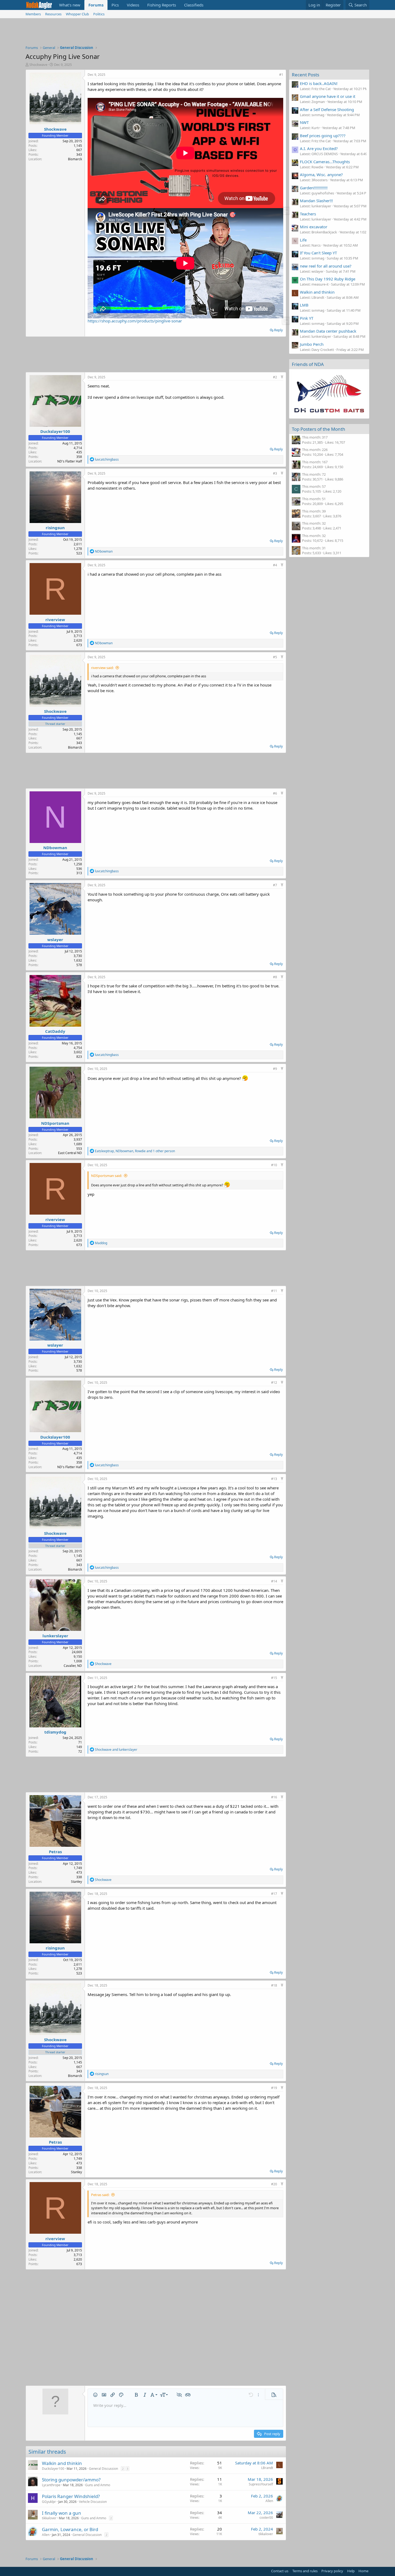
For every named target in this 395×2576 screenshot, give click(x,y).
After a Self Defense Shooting (327, 109)
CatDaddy (55, 1031)
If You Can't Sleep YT (318, 253)
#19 (274, 2088)
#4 (275, 565)
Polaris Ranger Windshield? (71, 2496)
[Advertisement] (198, 33)
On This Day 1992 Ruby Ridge (328, 279)
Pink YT (307, 318)
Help (351, 2571)
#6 (275, 793)
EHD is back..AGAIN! (319, 83)
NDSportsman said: (107, 1176)
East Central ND (70, 1153)
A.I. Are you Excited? (319, 148)
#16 (274, 1797)
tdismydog (55, 1732)
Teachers (308, 214)
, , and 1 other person (135, 1151)
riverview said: (102, 668)
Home (363, 2571)
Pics (115, 5)
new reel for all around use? (326, 266)
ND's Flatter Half (70, 461)
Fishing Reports (162, 5)
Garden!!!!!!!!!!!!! (314, 188)
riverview (55, 620)
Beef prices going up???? (323, 136)
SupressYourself (261, 2484)
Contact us (280, 2571)
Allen (269, 2501)
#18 (274, 1985)
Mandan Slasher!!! (316, 201)
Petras (55, 1852)
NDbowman (55, 848)
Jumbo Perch (312, 344)
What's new (70, 5)
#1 (281, 75)
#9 (275, 1069)
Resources (53, 14)
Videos (133, 5)
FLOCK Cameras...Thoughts (325, 162)
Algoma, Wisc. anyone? (321, 175)
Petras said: (100, 2195)
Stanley (76, 1882)
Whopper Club (77, 14)
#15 (274, 1678)
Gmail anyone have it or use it (328, 96)
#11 (274, 1291)
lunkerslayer (55, 1636)
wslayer (55, 940)
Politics (99, 14)
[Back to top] (282, 377)
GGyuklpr (49, 2502)
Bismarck (75, 159)
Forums (96, 5)
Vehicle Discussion (93, 2502)
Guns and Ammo (98, 2485)
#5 (275, 657)
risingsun (55, 528)
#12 (274, 1383)
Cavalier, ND (73, 1666)
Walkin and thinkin (62, 2463)
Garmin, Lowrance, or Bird (70, 2529)
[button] (95, 2395)
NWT (304, 122)
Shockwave (38, 65)
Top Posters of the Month (319, 429)
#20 (274, 2184)
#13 (274, 1479)
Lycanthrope (51, 2485)
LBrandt (267, 2468)
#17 (274, 1894)
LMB (304, 305)
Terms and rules (305, 2571)
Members (33, 14)
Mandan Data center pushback (328, 331)
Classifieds (194, 5)
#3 (275, 473)
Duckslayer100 (55, 431)
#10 (274, 1165)
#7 (275, 885)
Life (303, 240)
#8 (275, 977)
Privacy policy (332, 2571)
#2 (275, 377)
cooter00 (266, 2518)
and (116, 1750)
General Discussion (103, 2469)
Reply (279, 330)
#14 (274, 1581)
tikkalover (49, 2518)
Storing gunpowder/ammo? (71, 2480)
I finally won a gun (62, 2513)
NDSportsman (55, 1123)
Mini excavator (314, 227)
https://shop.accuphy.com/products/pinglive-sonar (135, 321)
